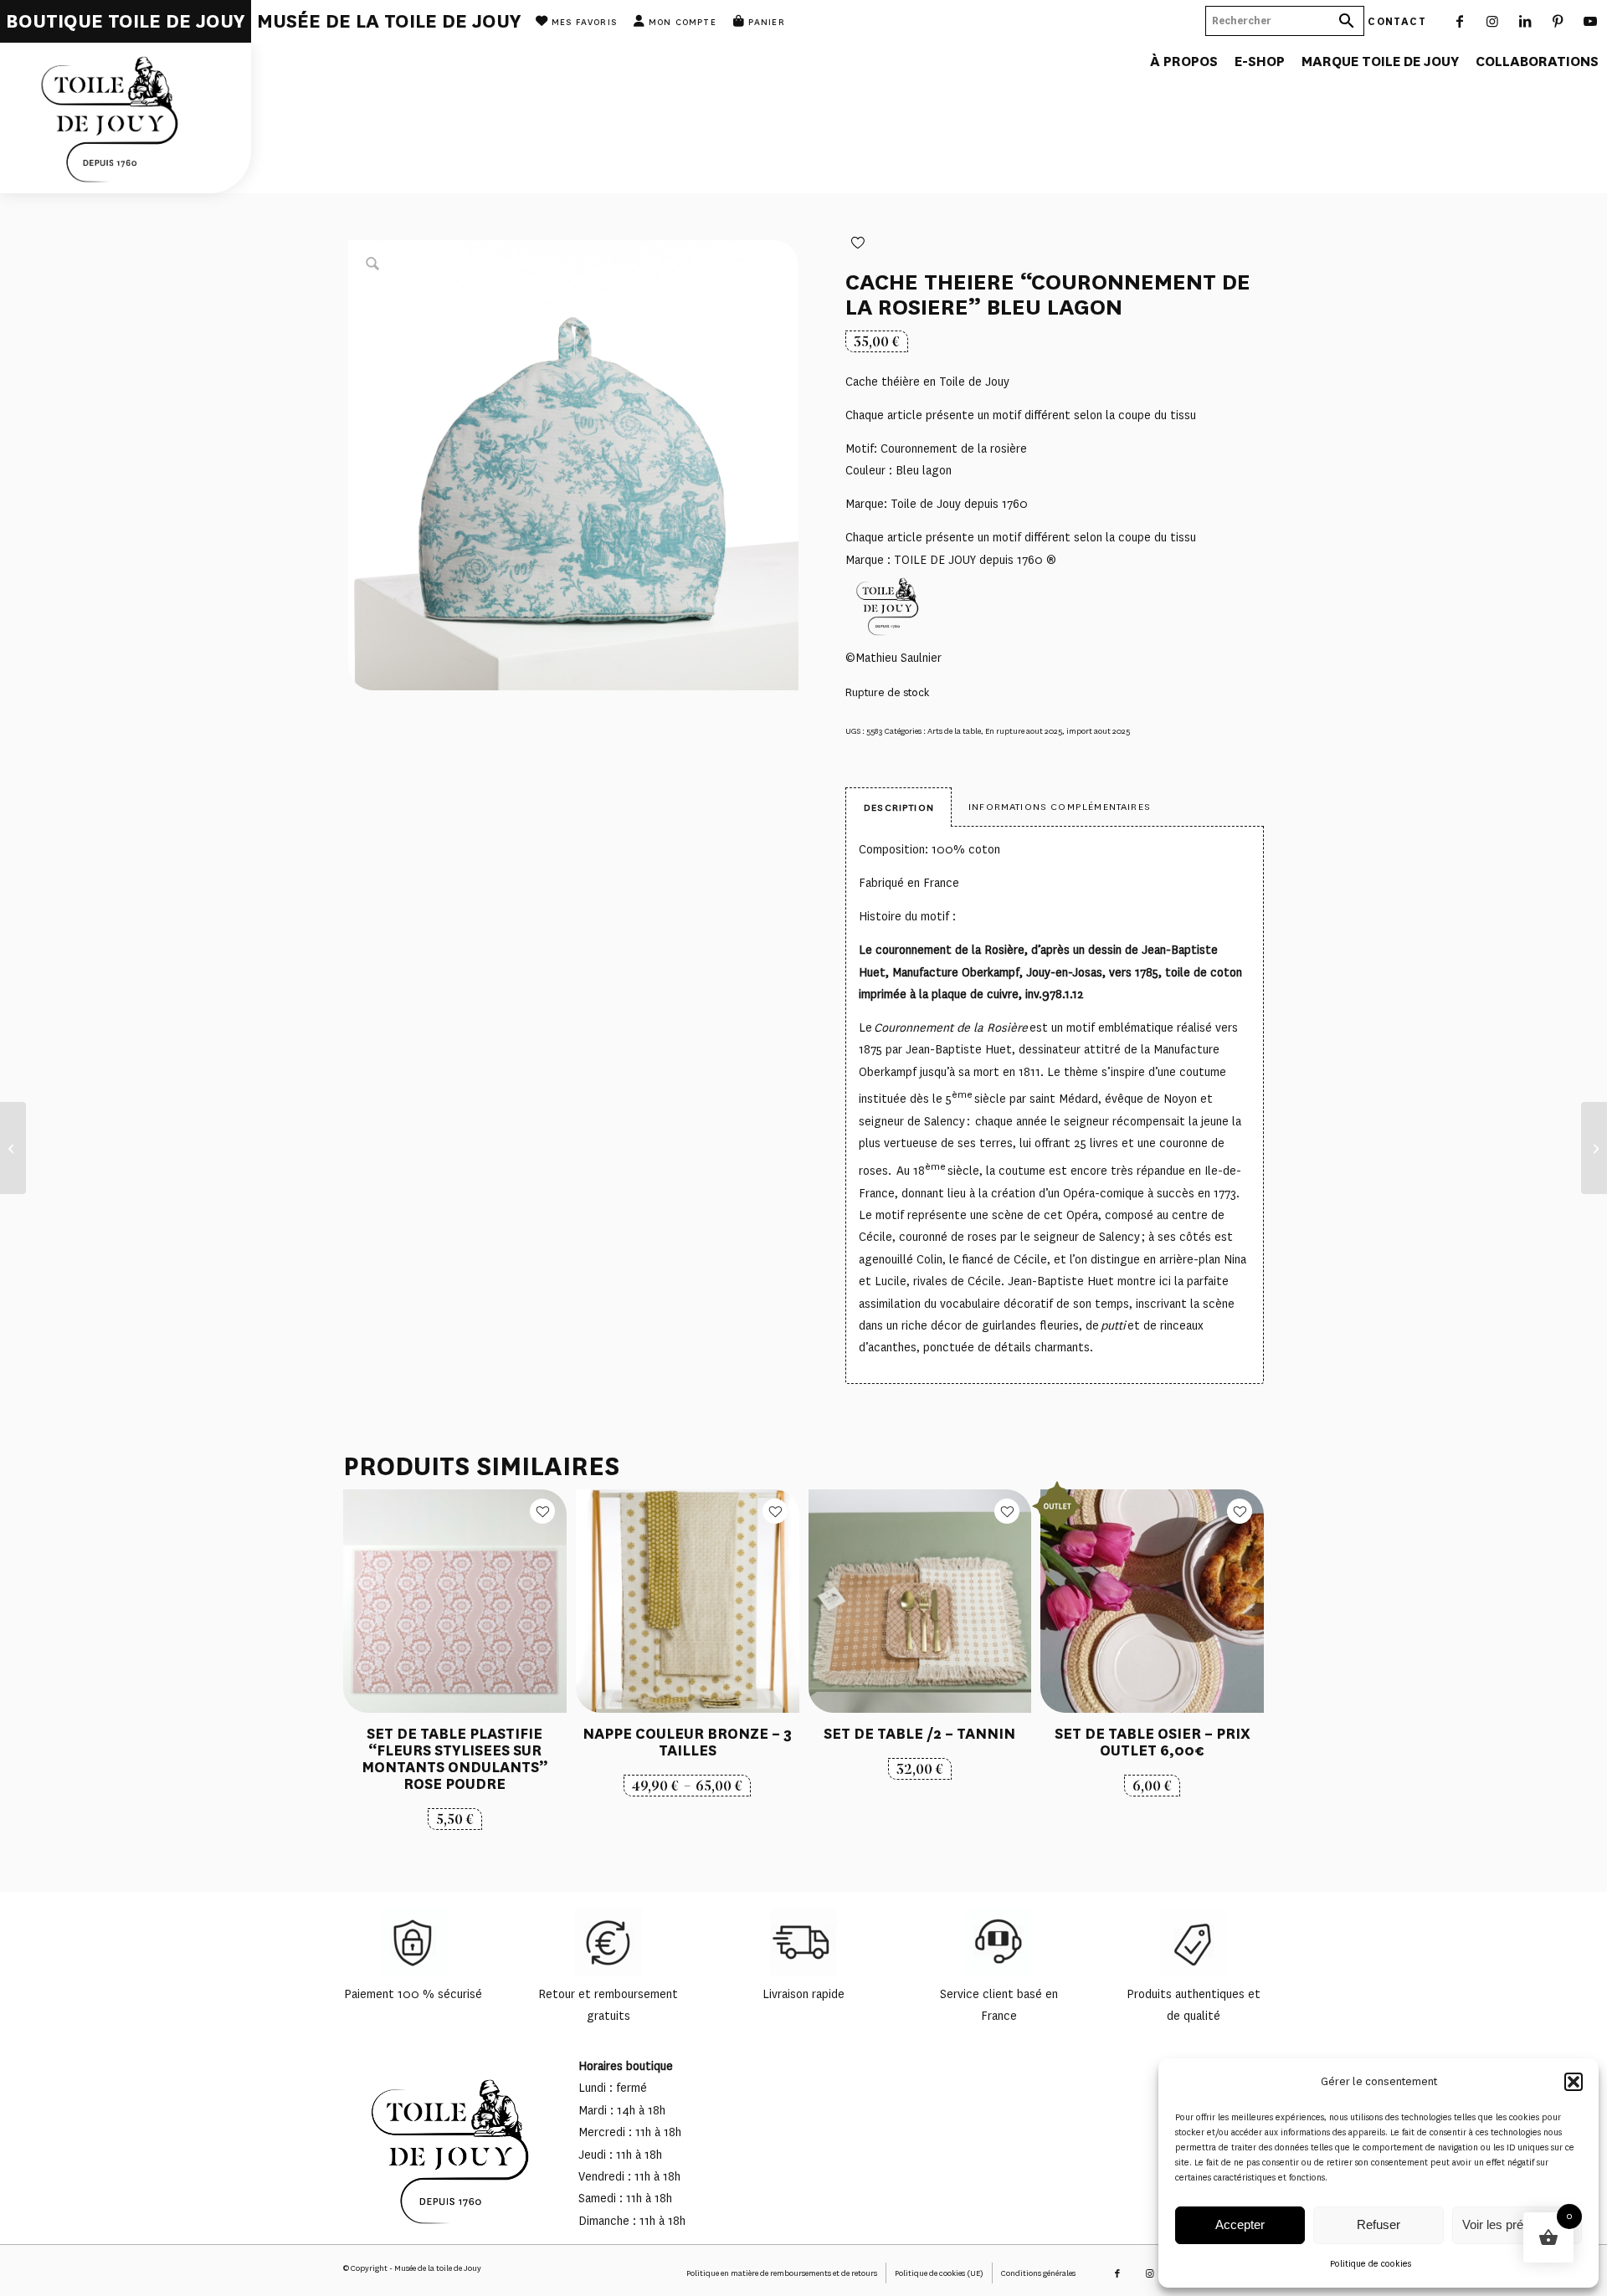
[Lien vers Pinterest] (1558, 21)
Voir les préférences (1517, 2224)
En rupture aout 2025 (1024, 731)
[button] (1574, 2082)
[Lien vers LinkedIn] (1525, 21)
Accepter (1240, 2224)
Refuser (1379, 2224)
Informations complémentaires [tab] (1060, 807)
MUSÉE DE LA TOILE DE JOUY (389, 21)
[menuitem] (126, 21)
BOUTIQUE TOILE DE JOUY (126, 21)
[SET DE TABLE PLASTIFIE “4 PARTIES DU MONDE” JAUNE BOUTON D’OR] (1594, 1148)
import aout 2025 (1098, 731)
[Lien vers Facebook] (1460, 21)
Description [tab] (899, 807)
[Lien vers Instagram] (1493, 21)
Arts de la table (954, 731)
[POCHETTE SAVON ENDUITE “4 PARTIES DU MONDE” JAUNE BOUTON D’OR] (13, 1148)
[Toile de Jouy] (126, 118)
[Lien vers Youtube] (1591, 21)
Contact (1397, 20)
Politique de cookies (1371, 2264)
